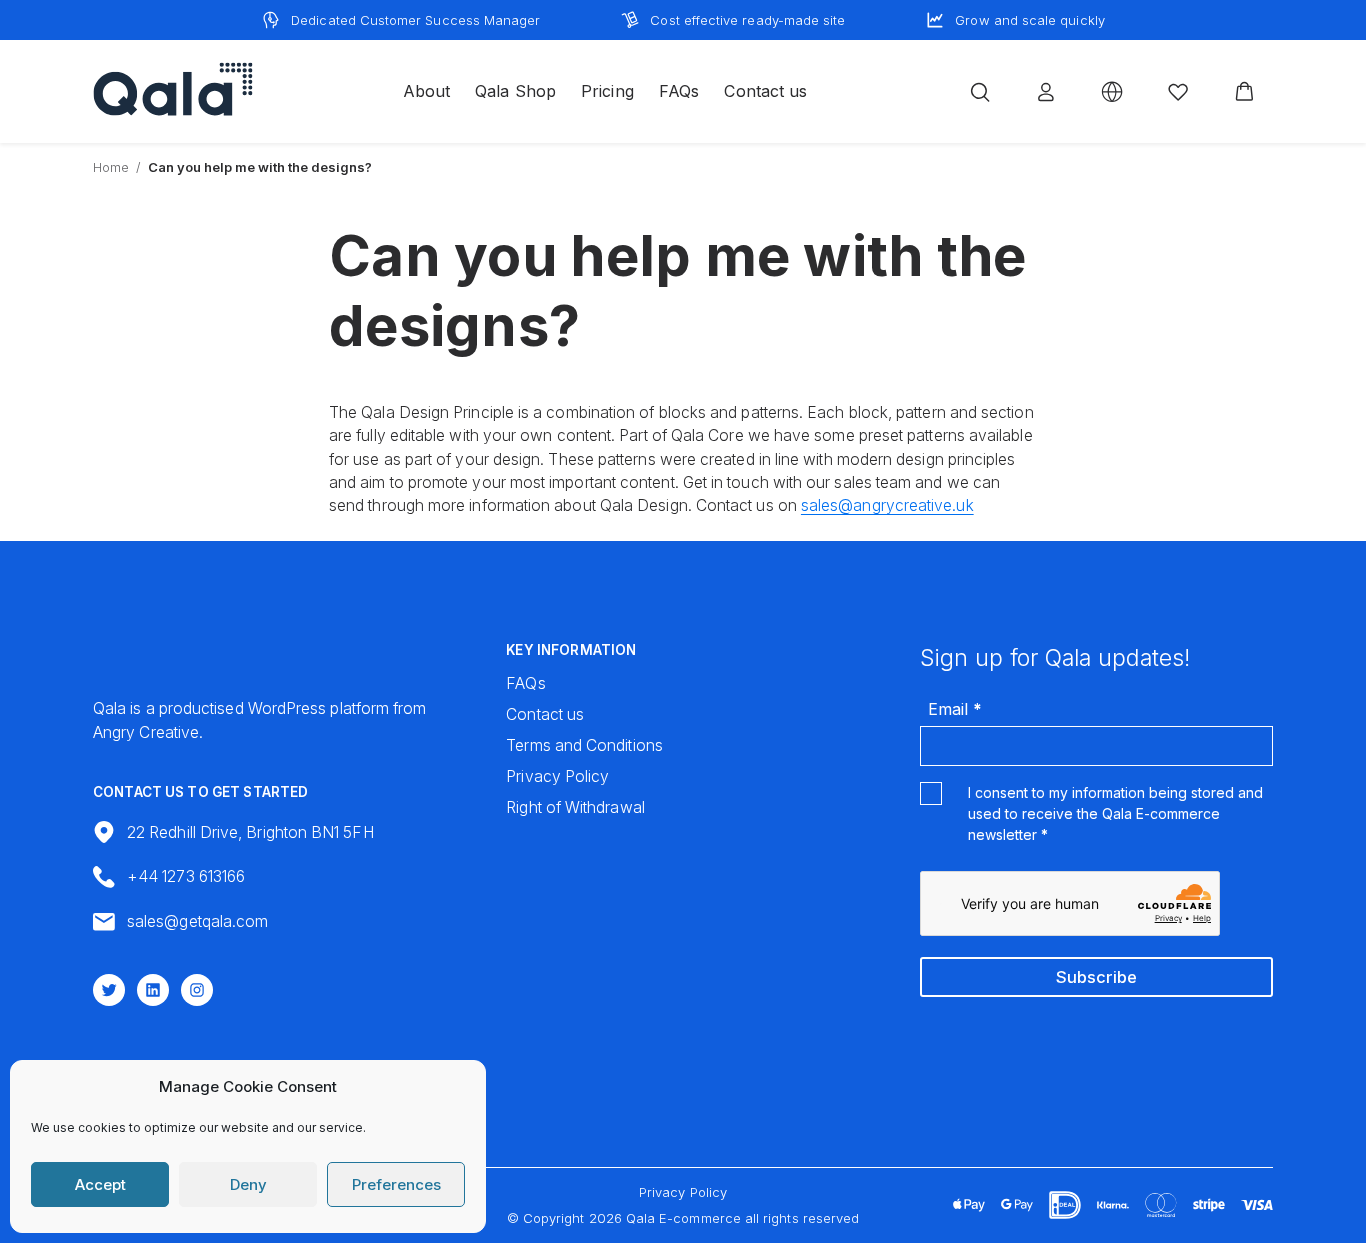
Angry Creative (146, 732)
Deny (248, 1184)
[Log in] (1046, 92)
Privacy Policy (683, 1192)
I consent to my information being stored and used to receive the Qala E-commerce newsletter (1115, 813)
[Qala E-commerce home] (173, 89)
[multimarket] (1112, 92)
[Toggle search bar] (980, 92)
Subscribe (1096, 977)
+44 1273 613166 (186, 876)
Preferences (396, 1184)
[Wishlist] (1178, 92)
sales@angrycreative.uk (887, 505)
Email (955, 709)
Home (111, 167)
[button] (1244, 92)
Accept (100, 1184)
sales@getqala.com (197, 921)
